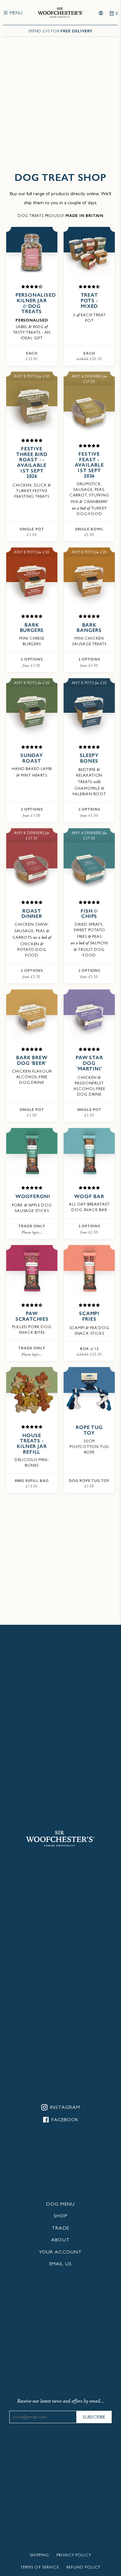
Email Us (60, 2264)
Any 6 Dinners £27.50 (89, 379)
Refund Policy (84, 2568)
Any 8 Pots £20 (32, 376)
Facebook (64, 2120)
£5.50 (32, 974)
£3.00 (32, 532)
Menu (15, 13)
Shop (60, 2216)
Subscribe (94, 2418)
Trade (60, 2229)
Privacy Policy (74, 2556)
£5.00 (89, 532)
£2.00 (89, 1229)
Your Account (60, 2253)
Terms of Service (40, 2568)
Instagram (64, 2108)
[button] (32, 287)
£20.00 (89, 356)
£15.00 (32, 1484)
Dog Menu (60, 2205)
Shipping (39, 2556)
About (60, 2240)
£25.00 (32, 356)
